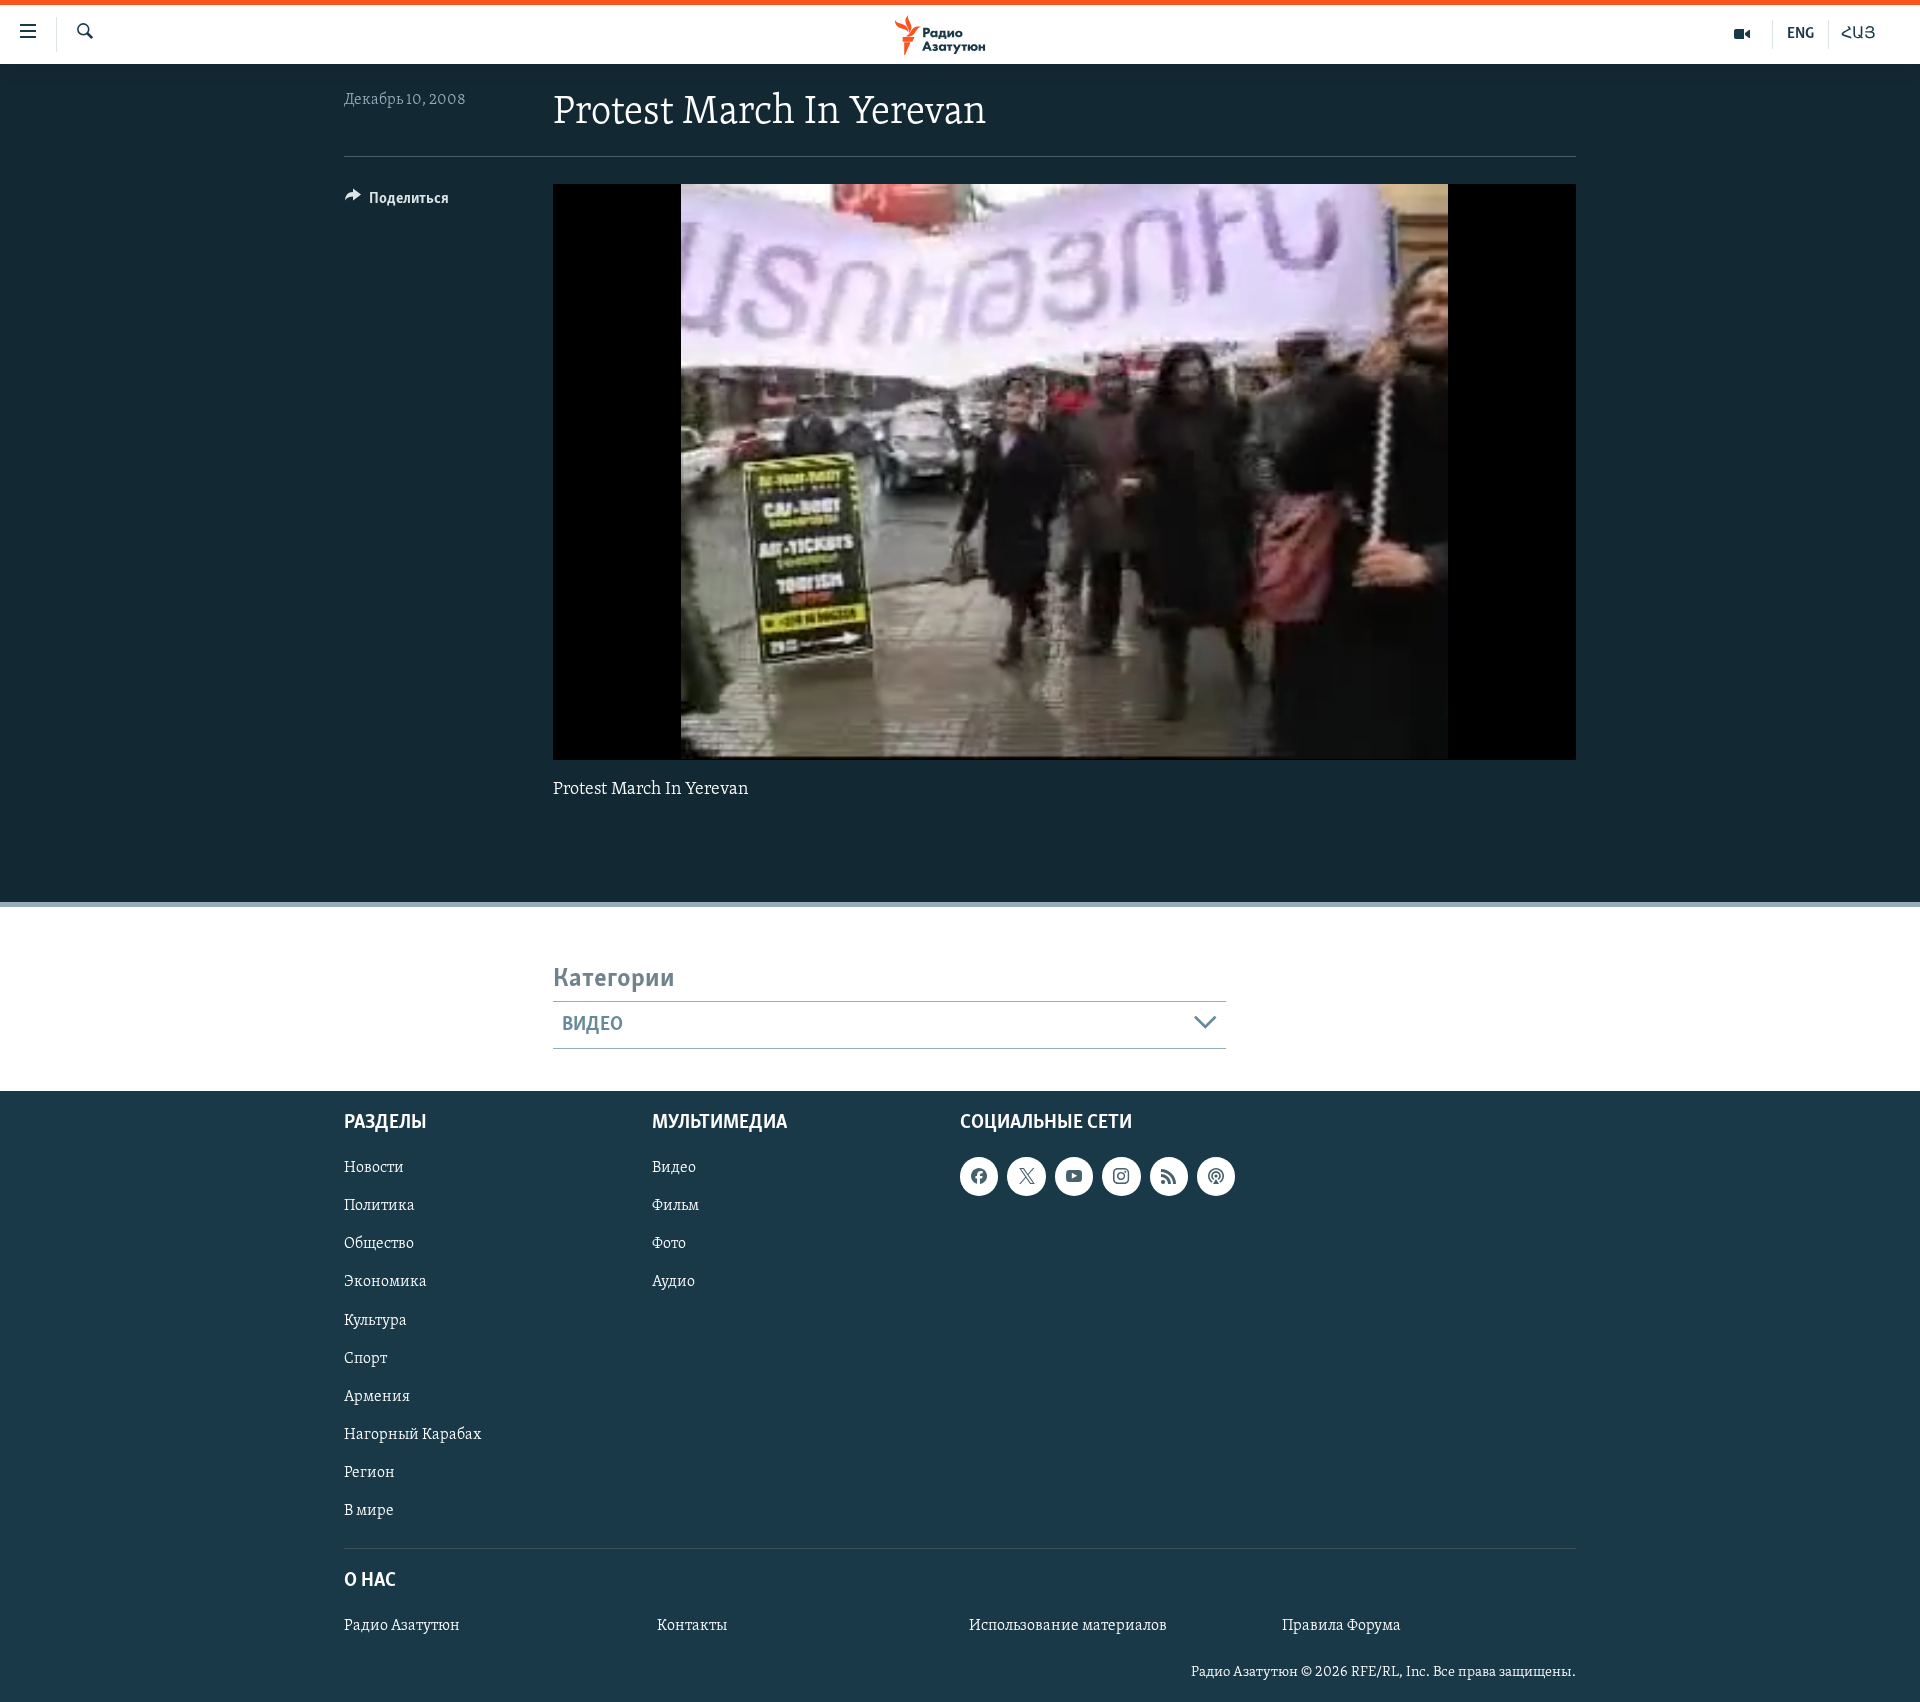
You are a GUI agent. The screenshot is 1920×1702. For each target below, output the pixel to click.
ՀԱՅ (1858, 34)
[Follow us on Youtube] (1074, 1176)
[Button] (397, 203)
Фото (669, 1244)
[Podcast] (1216, 1176)
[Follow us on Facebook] (979, 1176)
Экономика (385, 1282)
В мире (369, 1511)
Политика (379, 1206)
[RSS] (1169, 1176)
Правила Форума (1341, 1626)
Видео (674, 1168)
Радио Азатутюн (402, 1626)
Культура (375, 1321)
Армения (377, 1397)
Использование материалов (1068, 1626)
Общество (379, 1244)
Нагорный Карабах (412, 1435)
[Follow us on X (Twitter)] (1026, 1176)
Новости (374, 1168)
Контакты (692, 1626)
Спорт (365, 1359)
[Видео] (1742, 34)
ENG (1800, 34)
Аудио (673, 1282)
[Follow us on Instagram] (1121, 1176)
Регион (369, 1473)
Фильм (675, 1206)
